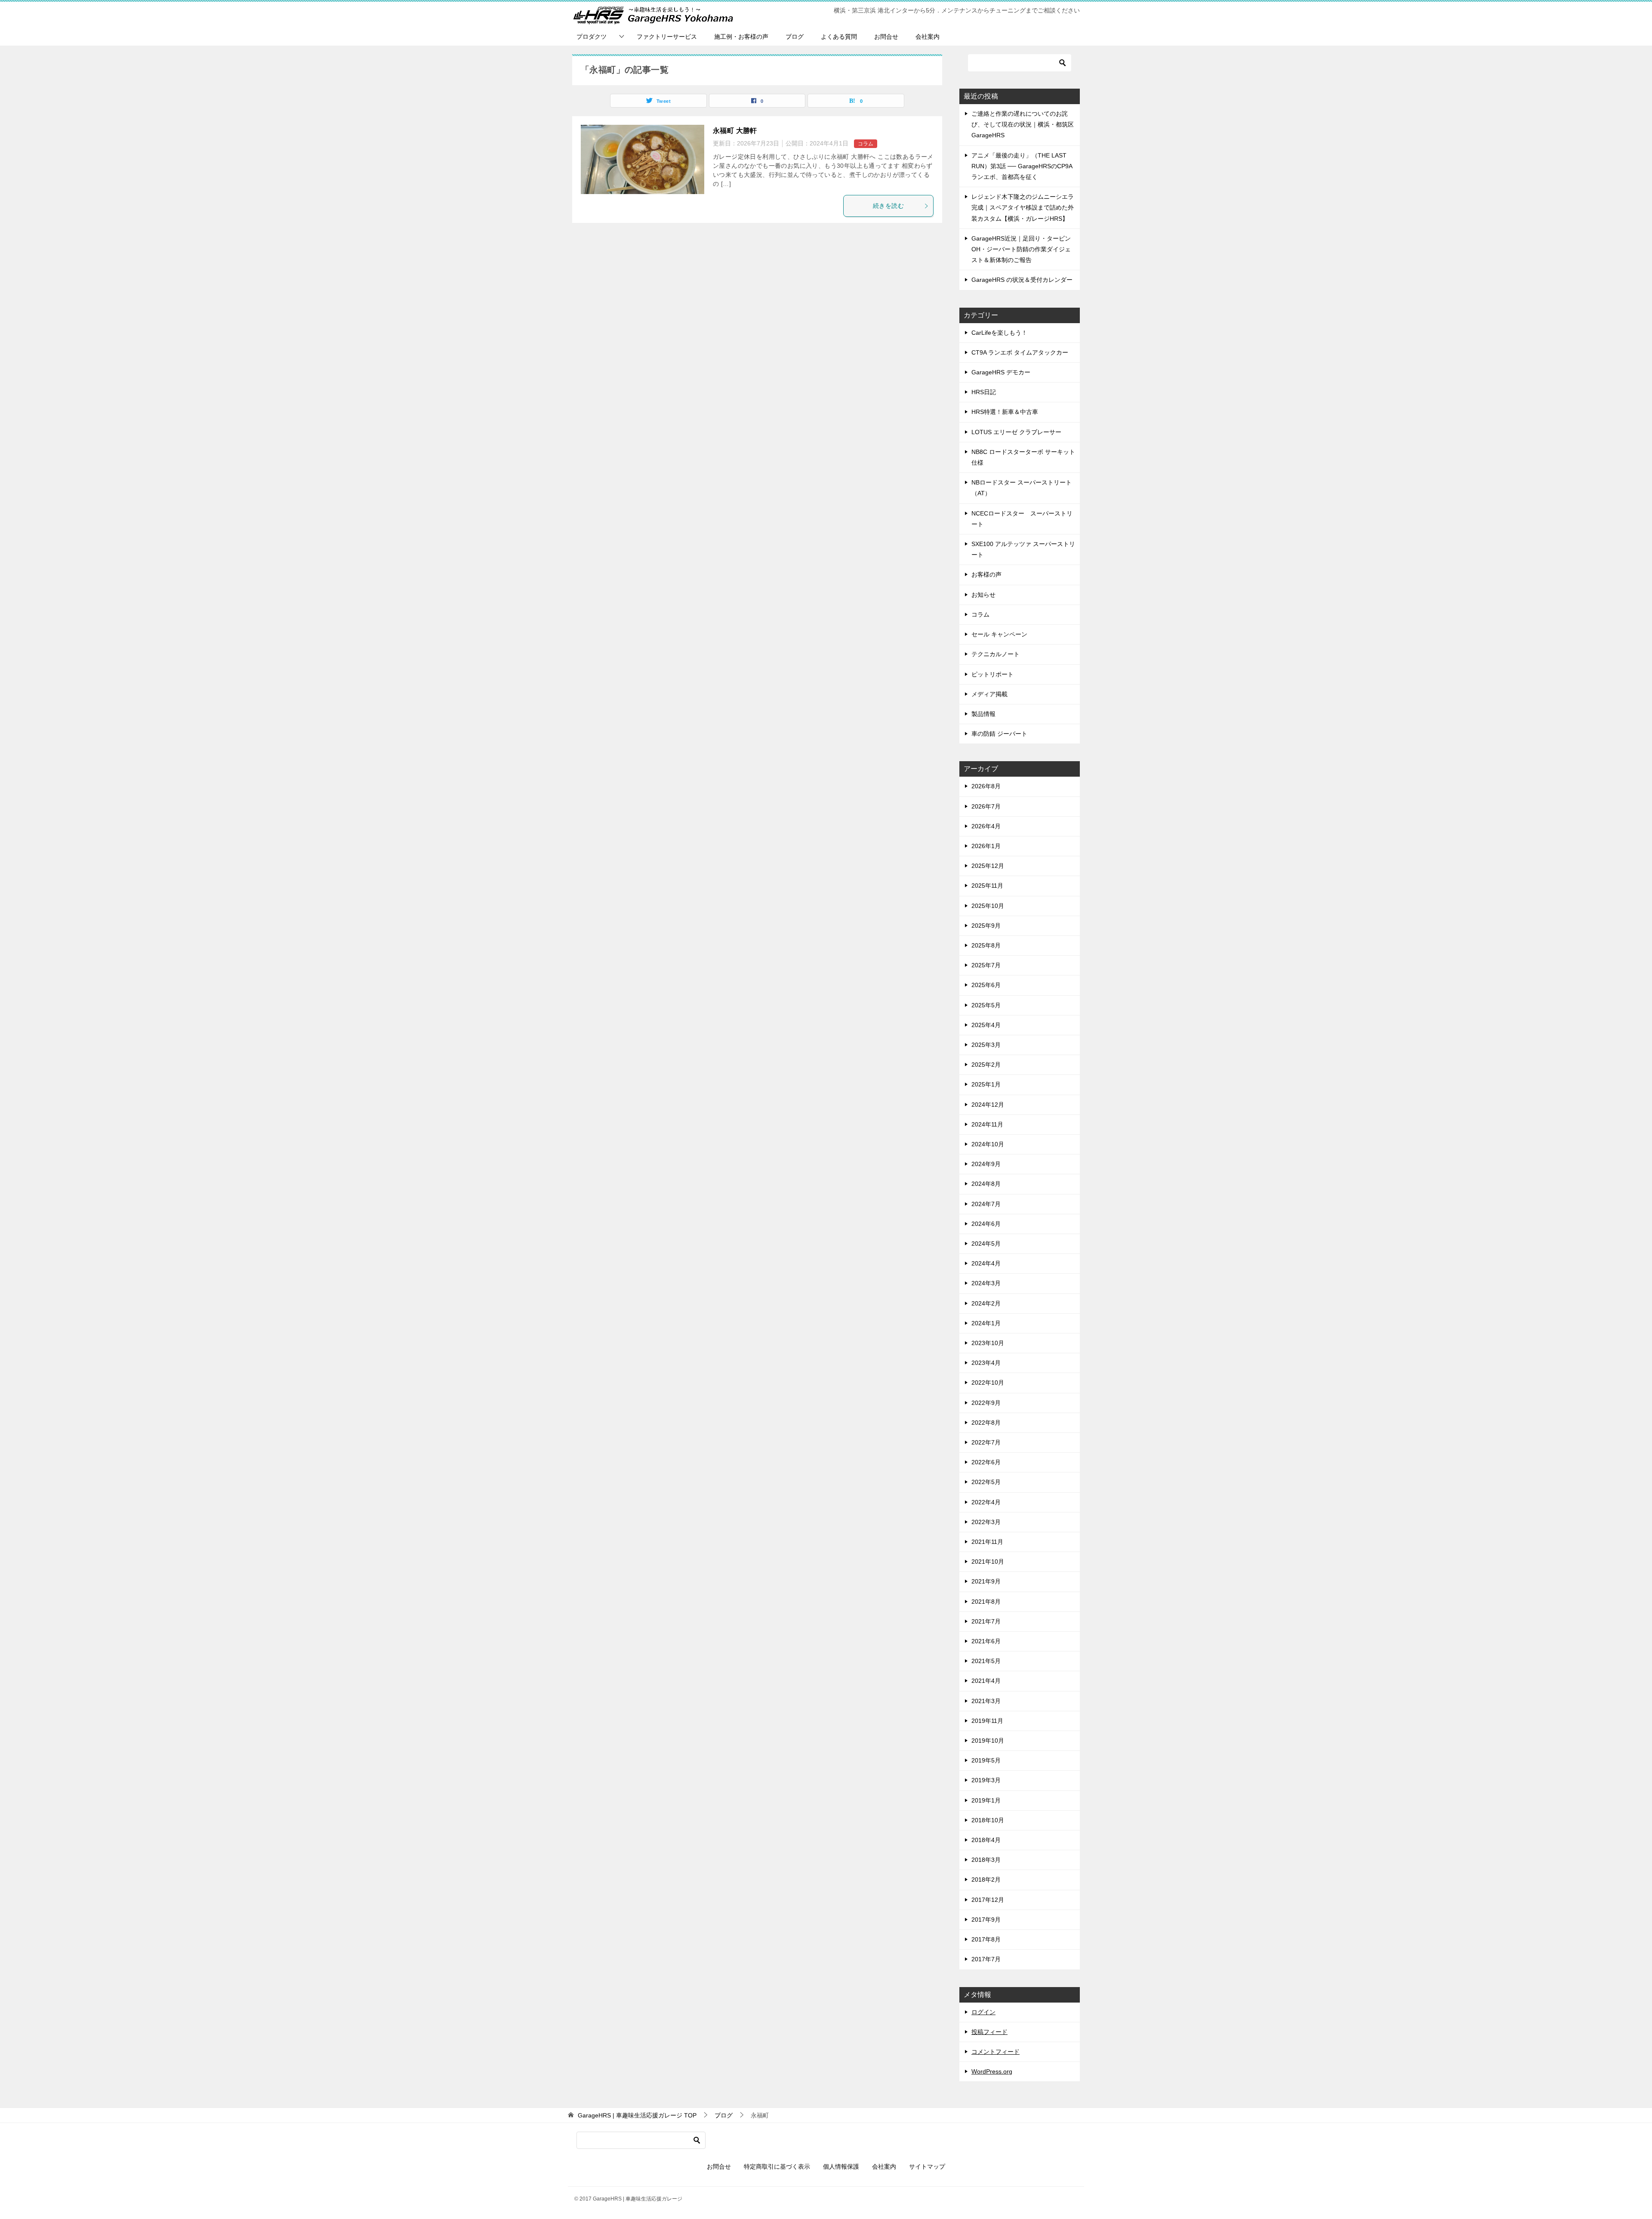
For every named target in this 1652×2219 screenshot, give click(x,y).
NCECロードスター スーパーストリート (1022, 519)
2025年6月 (986, 985)
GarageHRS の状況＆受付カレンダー (1022, 280)
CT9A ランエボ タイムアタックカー (1020, 352)
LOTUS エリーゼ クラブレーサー (1016, 432)
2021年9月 (986, 1581)
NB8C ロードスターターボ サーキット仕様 (1023, 457)
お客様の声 (986, 574)
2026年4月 (986, 826)
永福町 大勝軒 (735, 131)
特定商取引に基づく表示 (777, 2167)
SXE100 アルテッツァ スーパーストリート (1023, 549)
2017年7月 (986, 1959)
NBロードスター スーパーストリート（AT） (1022, 488)
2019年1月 (986, 1800)
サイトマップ (927, 2167)
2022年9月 (986, 1403)
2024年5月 (986, 1244)
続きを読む (888, 206)
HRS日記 (984, 392)
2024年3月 (986, 1283)
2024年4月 (986, 1263)
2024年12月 (988, 1105)
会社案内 (928, 37)
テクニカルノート (996, 654)
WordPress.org (992, 2071)
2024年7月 (986, 1204)
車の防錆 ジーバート (999, 734)
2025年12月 (988, 866)
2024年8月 (986, 1184)
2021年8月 (986, 1602)
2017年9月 (986, 1920)
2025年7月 (986, 965)
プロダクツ (592, 37)
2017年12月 (988, 1900)
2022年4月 (986, 1502)
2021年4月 (986, 1681)
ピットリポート (992, 674)
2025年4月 (986, 1025)
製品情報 (983, 714)
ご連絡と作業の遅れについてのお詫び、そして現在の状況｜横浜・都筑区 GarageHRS (1023, 124)
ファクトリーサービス (667, 37)
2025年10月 (988, 906)
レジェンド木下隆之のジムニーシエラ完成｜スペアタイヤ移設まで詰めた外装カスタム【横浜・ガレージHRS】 (1023, 207)
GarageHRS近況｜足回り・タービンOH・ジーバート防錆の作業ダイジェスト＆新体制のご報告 (1021, 249)
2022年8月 (986, 1423)
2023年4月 (986, 1363)
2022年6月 (986, 1462)
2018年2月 (986, 1880)
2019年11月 (987, 1721)
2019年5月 (986, 1760)
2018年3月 (986, 1860)
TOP (637, 2115)
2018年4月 (986, 1840)
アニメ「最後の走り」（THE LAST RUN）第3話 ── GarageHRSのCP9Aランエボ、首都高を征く (1022, 166)
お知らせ (983, 595)
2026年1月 (986, 846)
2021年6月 (986, 1641)
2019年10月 (988, 1741)
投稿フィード (989, 2032)
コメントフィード (996, 2052)
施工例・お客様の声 (741, 37)
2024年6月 (986, 1224)
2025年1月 (986, 1084)
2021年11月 (987, 1542)
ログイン (983, 2012)
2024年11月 (987, 1124)
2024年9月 (986, 1164)
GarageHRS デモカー (1001, 372)
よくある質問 (839, 37)
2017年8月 (986, 1939)
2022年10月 (988, 1383)
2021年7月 (986, 1621)
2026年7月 (986, 806)
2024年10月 (988, 1144)
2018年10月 (988, 1820)
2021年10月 (988, 1562)
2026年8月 (986, 786)
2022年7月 (986, 1442)
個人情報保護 (841, 2167)
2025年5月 (986, 1005)
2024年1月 (986, 1323)
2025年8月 (986, 945)
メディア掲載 (989, 694)
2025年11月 (987, 886)
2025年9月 (986, 926)
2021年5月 (986, 1661)
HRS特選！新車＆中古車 (1005, 412)
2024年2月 (986, 1303)
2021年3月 (986, 1701)
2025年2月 (986, 1065)
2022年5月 (986, 1482)
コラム (866, 144)
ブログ (795, 37)
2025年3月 (986, 1045)
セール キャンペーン (999, 634)
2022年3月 (986, 1522)
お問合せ (886, 37)
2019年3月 (986, 1780)
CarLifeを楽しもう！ (999, 333)
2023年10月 (988, 1343)
